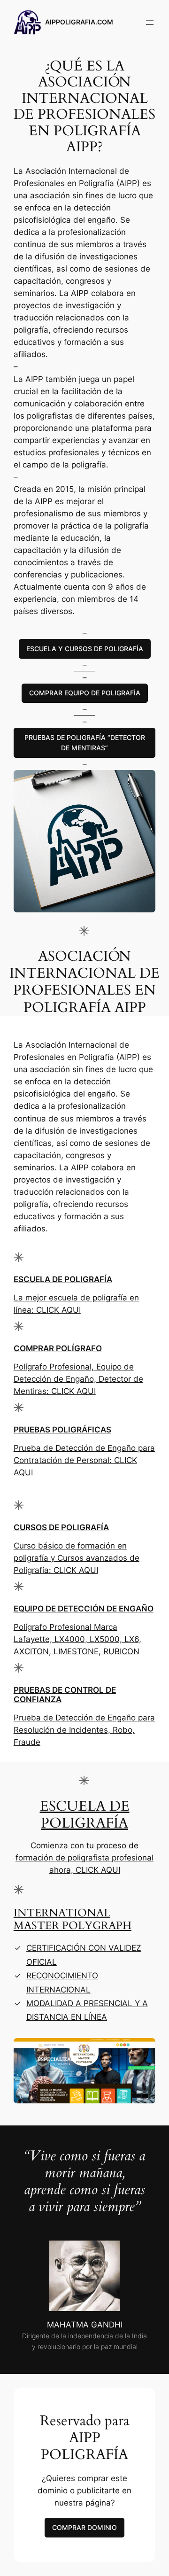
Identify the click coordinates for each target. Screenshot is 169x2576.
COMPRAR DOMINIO (84, 2527)
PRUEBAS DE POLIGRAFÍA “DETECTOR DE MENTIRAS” (85, 743)
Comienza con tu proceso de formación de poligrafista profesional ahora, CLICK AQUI (84, 1858)
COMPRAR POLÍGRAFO (58, 1348)
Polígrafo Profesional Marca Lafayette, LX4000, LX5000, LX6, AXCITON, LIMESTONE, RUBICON (77, 1639)
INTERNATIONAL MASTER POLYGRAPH (73, 1919)
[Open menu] (150, 23)
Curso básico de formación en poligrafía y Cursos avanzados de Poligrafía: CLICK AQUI (77, 1558)
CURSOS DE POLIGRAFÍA (61, 1527)
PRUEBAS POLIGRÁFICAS (62, 1430)
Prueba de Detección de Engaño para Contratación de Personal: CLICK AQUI (84, 1460)
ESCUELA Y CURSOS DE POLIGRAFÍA (85, 649)
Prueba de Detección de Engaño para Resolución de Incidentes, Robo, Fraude (84, 1730)
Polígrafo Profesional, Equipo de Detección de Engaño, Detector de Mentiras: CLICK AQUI (78, 1379)
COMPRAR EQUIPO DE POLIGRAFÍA (85, 693)
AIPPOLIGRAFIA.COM (79, 22)
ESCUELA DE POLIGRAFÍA (63, 1279)
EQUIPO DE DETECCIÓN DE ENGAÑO (84, 1609)
